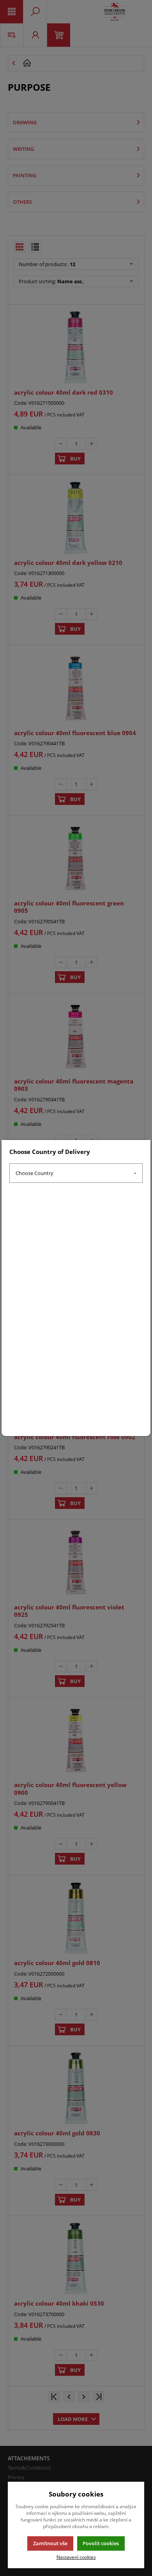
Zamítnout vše (50, 2543)
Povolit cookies (101, 2543)
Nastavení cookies (76, 2557)
